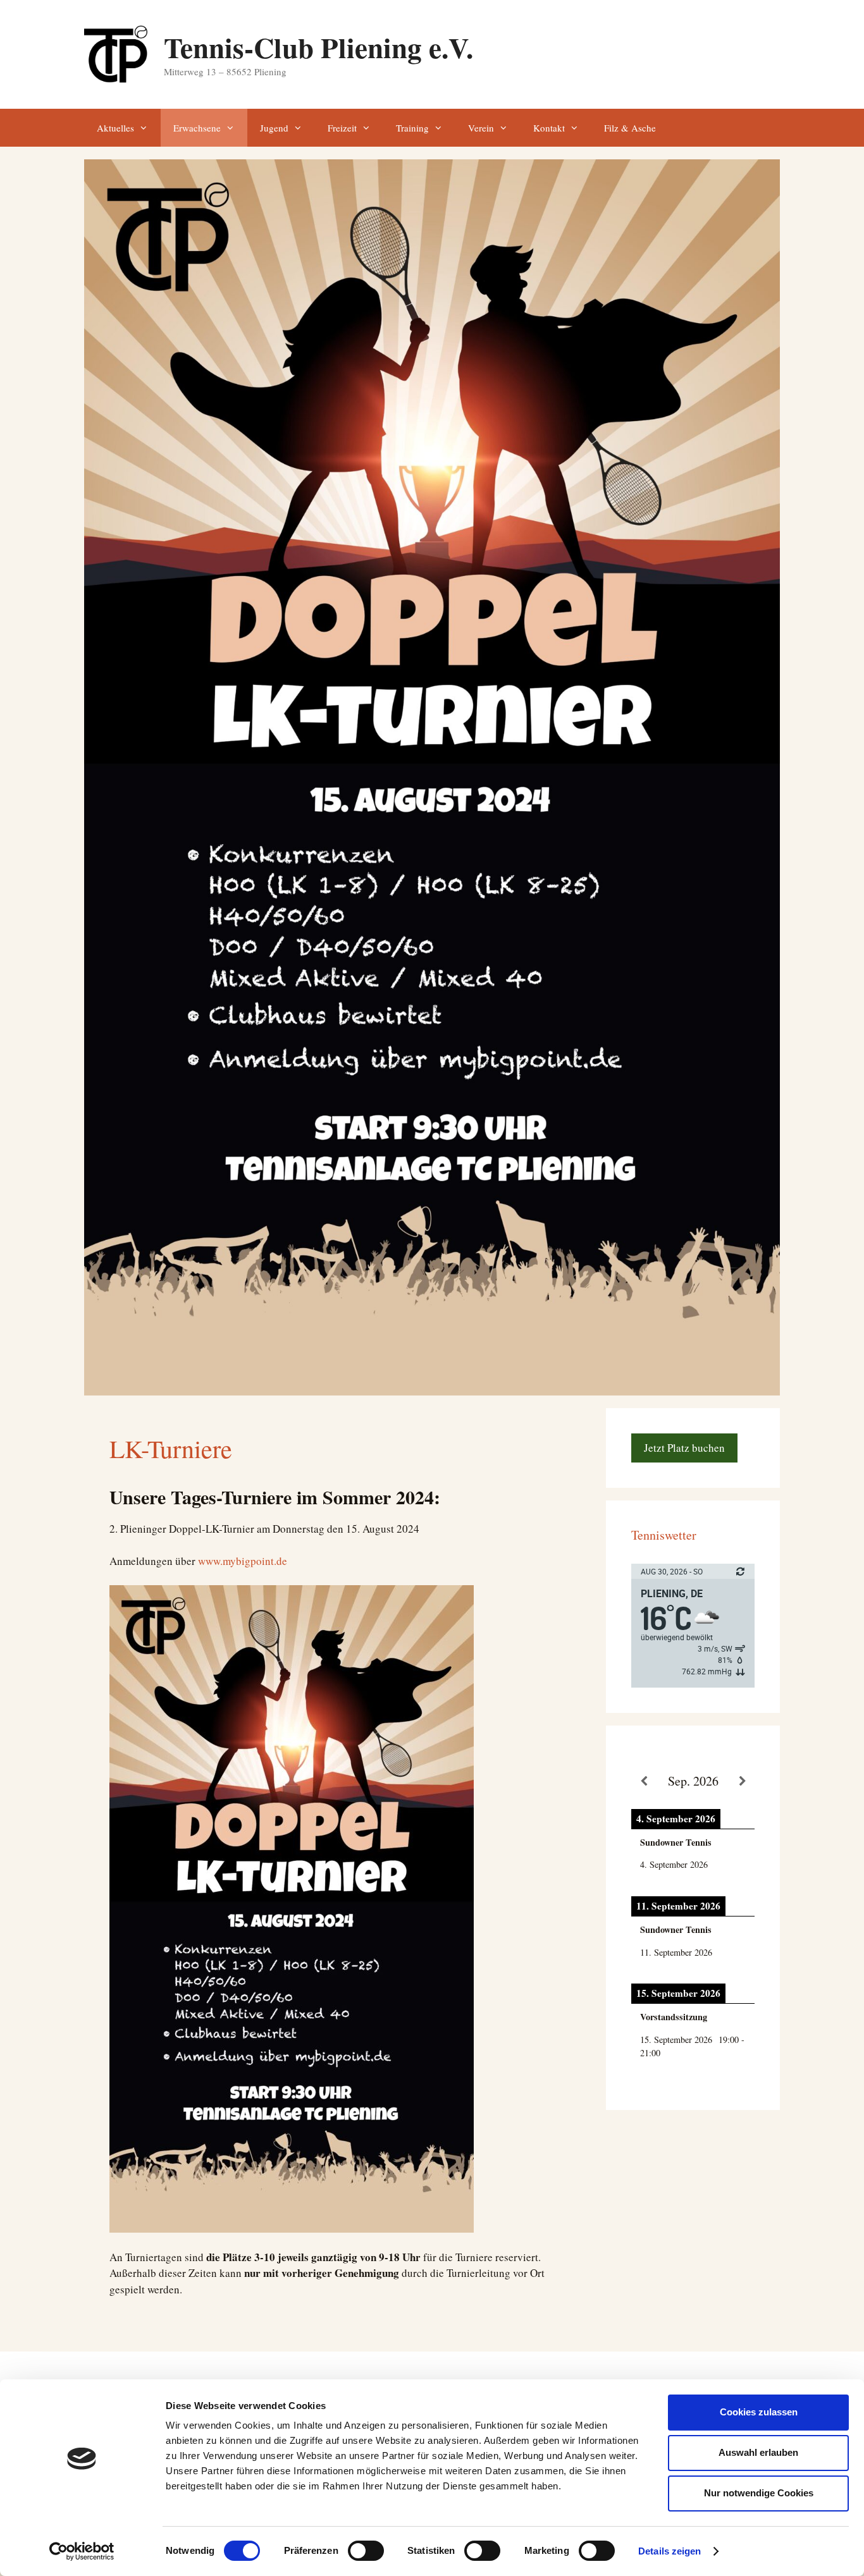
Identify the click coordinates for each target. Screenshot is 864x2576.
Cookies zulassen (759, 2412)
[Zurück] (644, 1782)
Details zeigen (670, 2551)
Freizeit (342, 128)
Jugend (274, 128)
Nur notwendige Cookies (759, 2493)
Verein (481, 128)
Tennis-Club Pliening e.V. (318, 47)
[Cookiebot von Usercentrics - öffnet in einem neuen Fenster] (82, 2551)
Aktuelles (115, 128)
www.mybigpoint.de (243, 1561)
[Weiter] (742, 1782)
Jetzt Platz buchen (684, 1448)
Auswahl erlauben (758, 2452)
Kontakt (549, 128)
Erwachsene (197, 128)
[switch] (366, 2551)
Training (412, 128)
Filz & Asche (630, 128)
